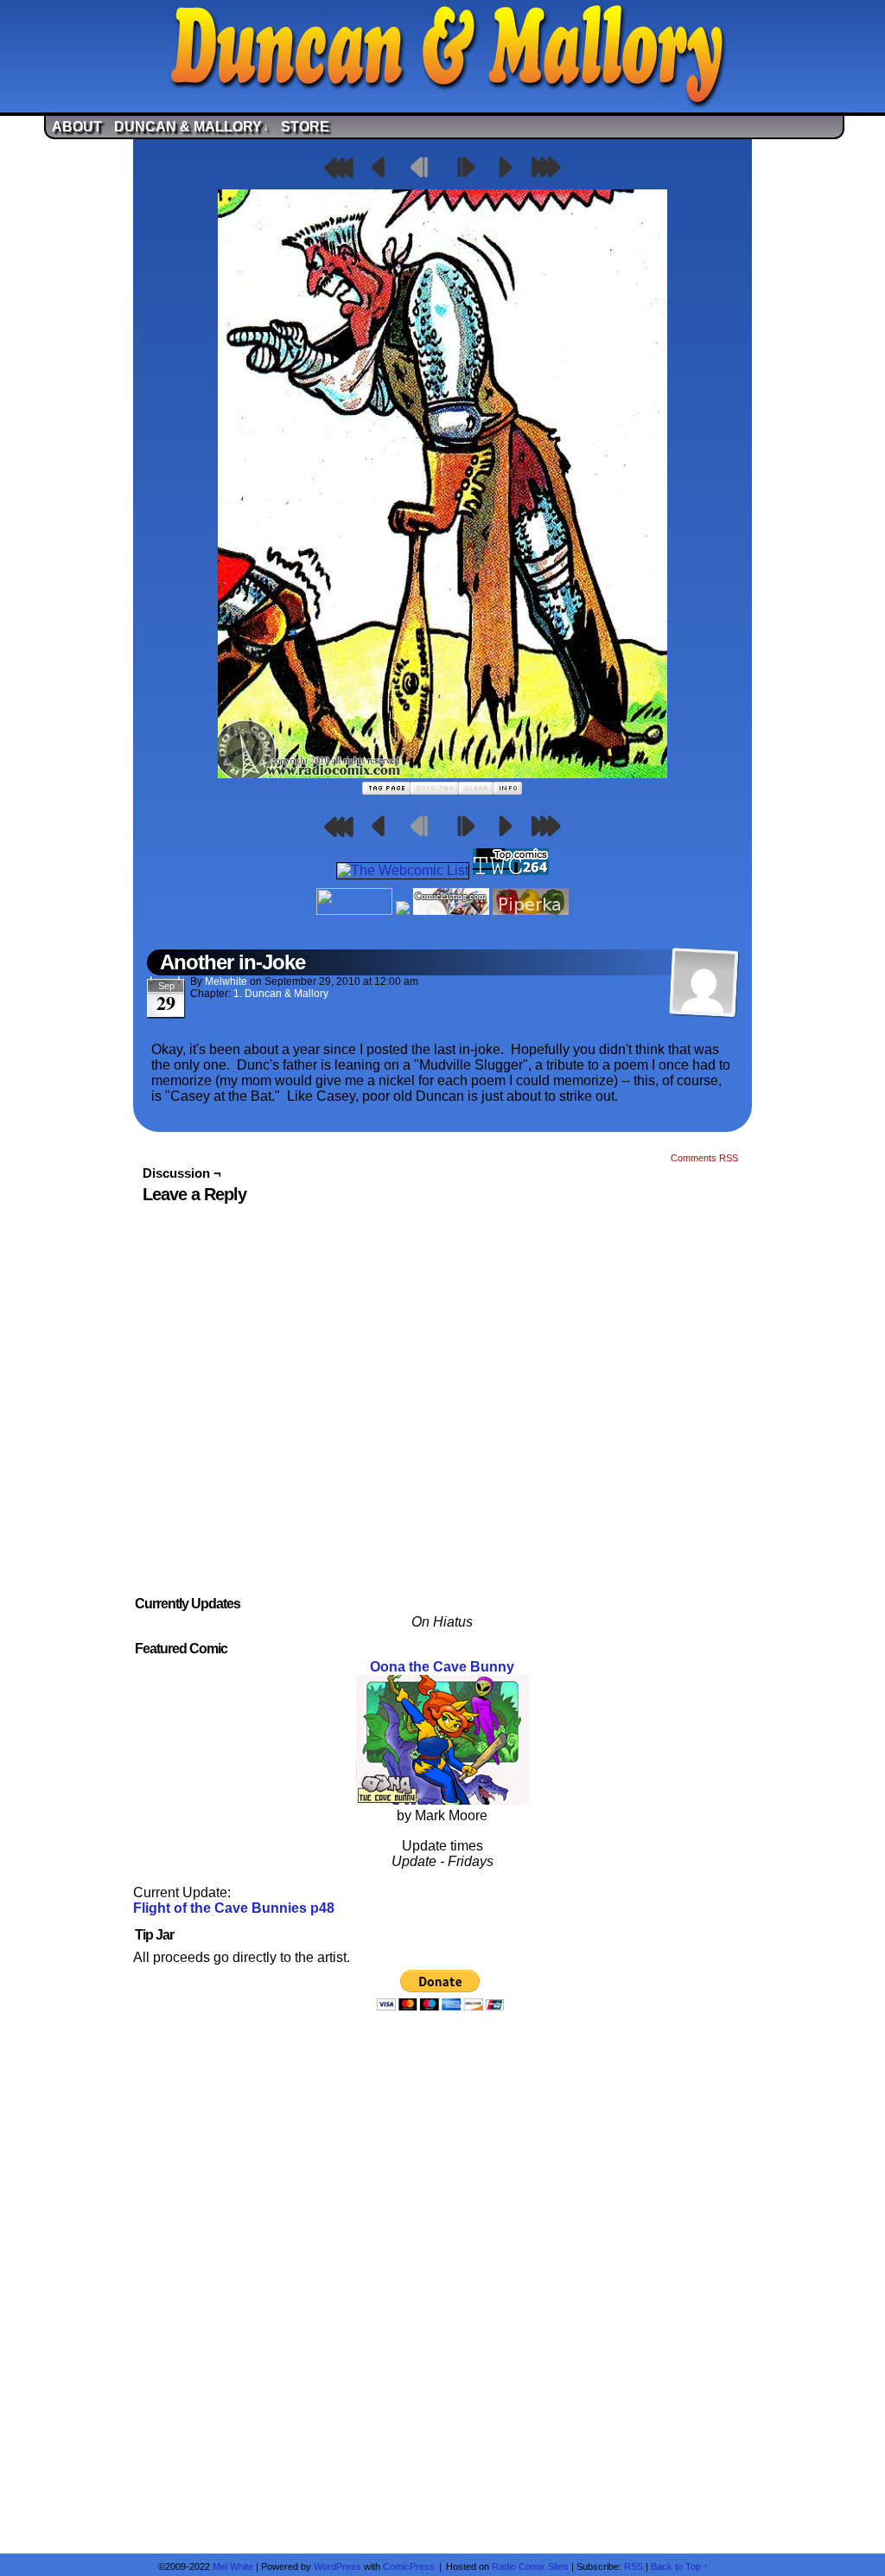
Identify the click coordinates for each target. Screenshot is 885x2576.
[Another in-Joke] (442, 773)
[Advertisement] (442, 2282)
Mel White (233, 2566)
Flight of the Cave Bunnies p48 (234, 1908)
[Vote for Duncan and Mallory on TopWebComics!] (511, 870)
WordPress (337, 2566)
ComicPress (409, 2566)
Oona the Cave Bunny (442, 1667)
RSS (634, 2566)
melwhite (226, 981)
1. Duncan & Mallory (281, 994)
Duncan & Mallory (191, 127)
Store (305, 127)
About (77, 127)
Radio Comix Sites (530, 2566)
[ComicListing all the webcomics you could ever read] (451, 910)
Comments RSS (704, 1158)
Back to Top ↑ (680, 2566)
